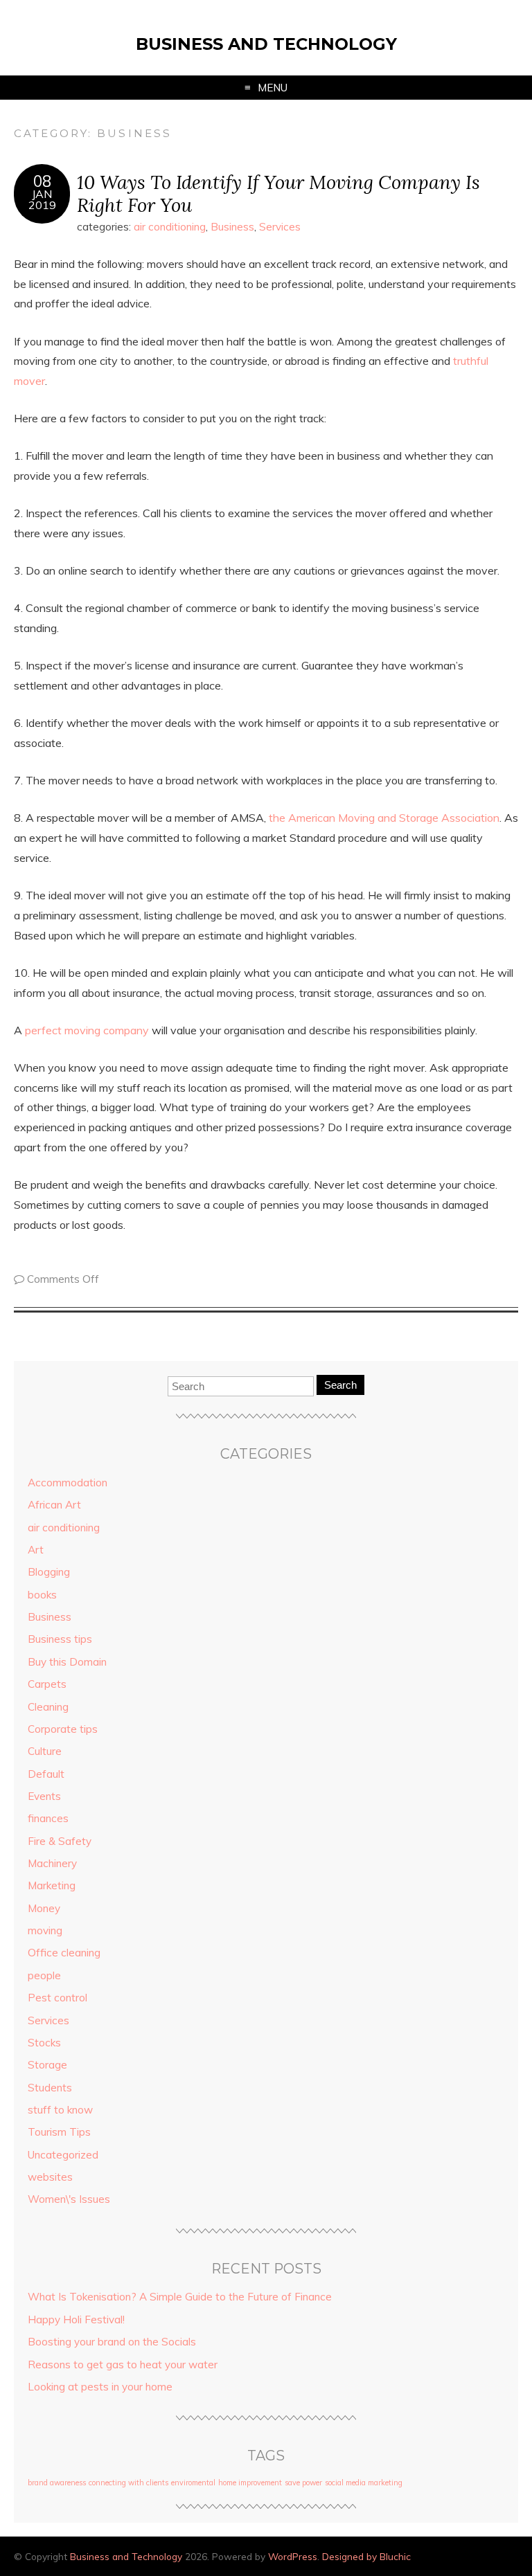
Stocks (44, 2043)
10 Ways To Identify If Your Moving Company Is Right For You (278, 193)
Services (280, 227)
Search (340, 1385)
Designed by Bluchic (366, 2556)
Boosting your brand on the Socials (112, 2342)
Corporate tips (63, 1729)
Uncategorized (63, 2155)
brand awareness (57, 2483)
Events (44, 1796)
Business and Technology (266, 44)
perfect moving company (87, 1030)
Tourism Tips (59, 2132)
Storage (47, 2065)
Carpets (47, 1684)
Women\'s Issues (69, 2199)
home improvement (250, 2483)
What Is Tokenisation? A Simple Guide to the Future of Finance (180, 2297)
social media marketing (364, 2483)
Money (44, 1908)
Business (232, 227)
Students (50, 2088)
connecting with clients (128, 2483)
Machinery (52, 1863)
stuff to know (60, 2110)
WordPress (293, 2556)
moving (45, 1930)
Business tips (60, 1639)
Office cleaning (64, 1953)
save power (303, 2483)
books (42, 1595)
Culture (45, 1751)
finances (48, 1818)
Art (36, 1550)
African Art (54, 1505)
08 (42, 181)
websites (50, 2177)
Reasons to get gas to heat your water (123, 2365)
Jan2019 (42, 199)
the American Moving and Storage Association (384, 818)
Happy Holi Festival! (76, 2320)
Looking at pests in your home (100, 2387)
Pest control (57, 1998)
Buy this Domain (67, 1662)
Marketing (52, 1885)
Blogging (49, 1572)
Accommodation (68, 1483)
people (44, 1975)
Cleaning (48, 1707)
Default (46, 1774)
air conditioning (170, 227)
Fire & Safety (60, 1841)
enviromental (193, 2483)
